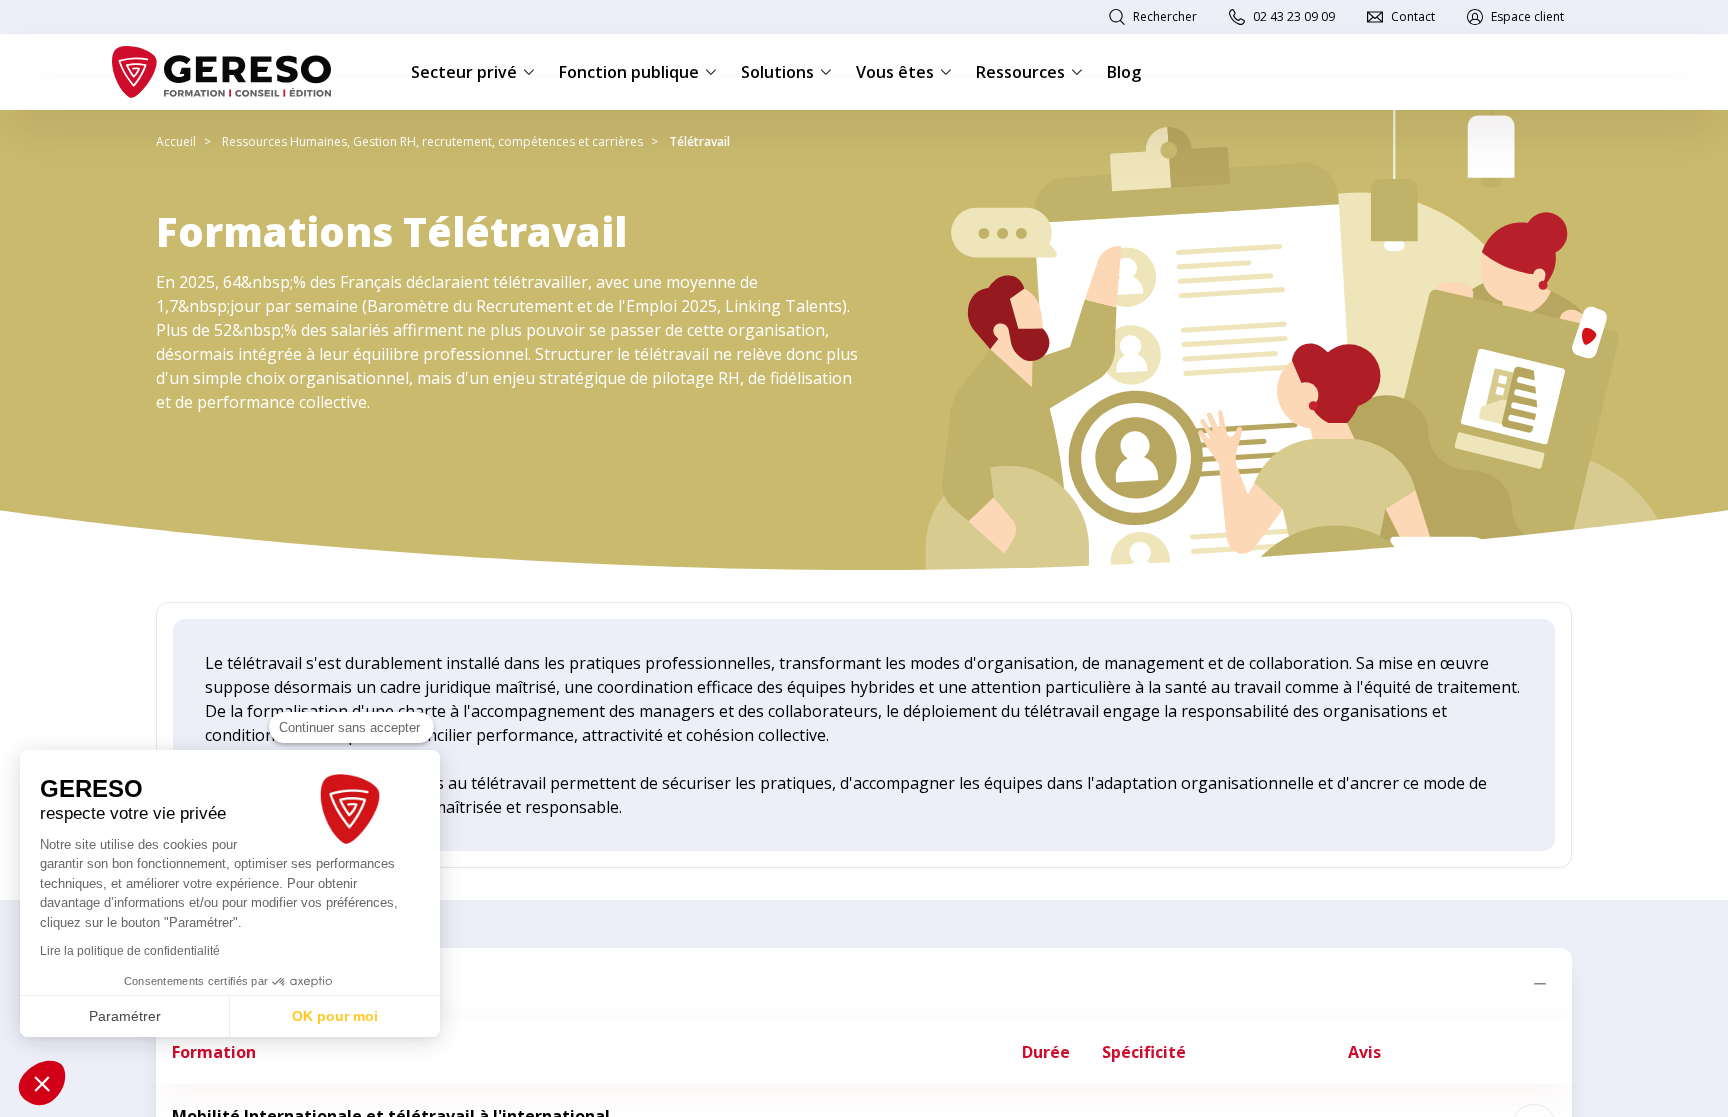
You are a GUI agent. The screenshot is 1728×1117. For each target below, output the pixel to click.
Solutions (777, 72)
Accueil (176, 141)
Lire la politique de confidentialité (130, 951)
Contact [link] (1413, 16)
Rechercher (1165, 16)
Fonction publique (629, 72)
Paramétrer (125, 1016)
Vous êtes (895, 72)
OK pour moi (335, 1016)
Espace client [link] (1527, 16)
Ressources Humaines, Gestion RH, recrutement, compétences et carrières (432, 141)
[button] (42, 1083)
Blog (1124, 72)
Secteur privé (464, 72)
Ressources (1020, 72)
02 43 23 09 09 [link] (1294, 16)
